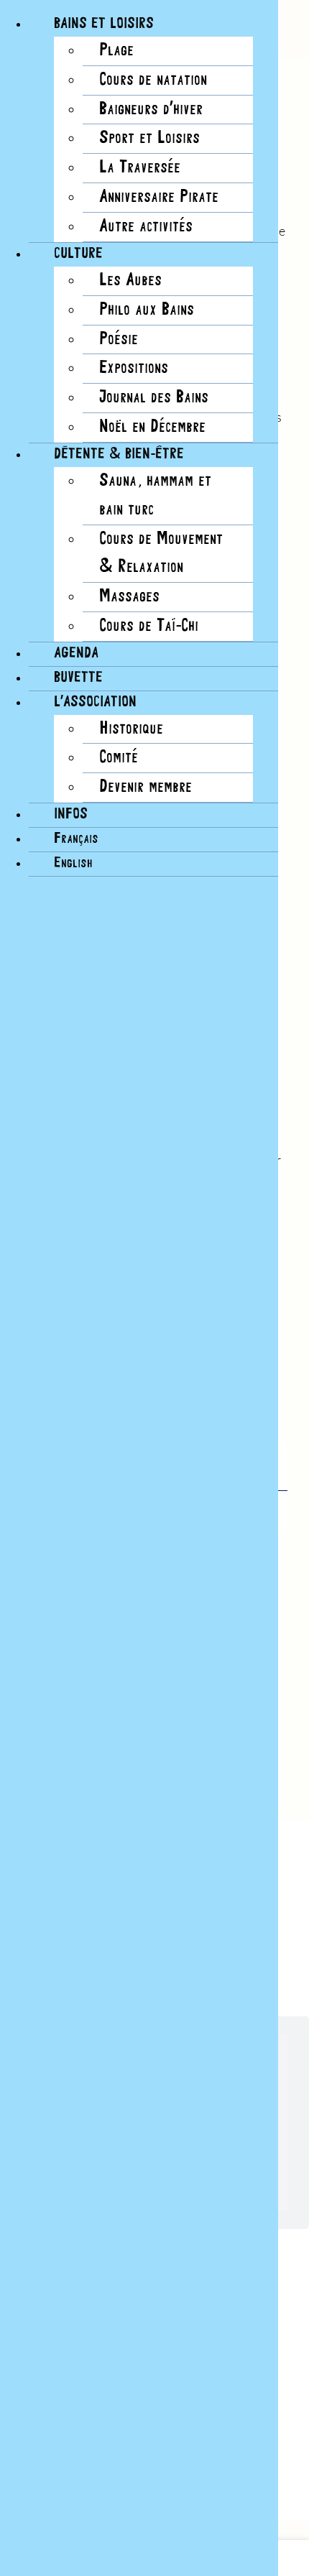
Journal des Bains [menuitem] (154, 398)
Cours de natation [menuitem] (153, 80)
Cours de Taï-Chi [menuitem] (149, 626)
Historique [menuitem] (131, 729)
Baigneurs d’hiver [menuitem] (151, 110)
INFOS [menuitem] (71, 814)
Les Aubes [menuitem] (130, 281)
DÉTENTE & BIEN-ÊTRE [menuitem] (119, 454)
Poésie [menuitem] (119, 340)
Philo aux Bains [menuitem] (147, 310)
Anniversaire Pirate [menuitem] (159, 197)
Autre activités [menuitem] (146, 227)
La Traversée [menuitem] (140, 168)
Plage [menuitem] (116, 51)
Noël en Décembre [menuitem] (152, 427)
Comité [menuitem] (119, 758)
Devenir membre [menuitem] (146, 787)
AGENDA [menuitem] (76, 654)
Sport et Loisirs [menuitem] (149, 138)
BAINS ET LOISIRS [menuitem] (104, 24)
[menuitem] (76, 839)
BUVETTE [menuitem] (78, 678)
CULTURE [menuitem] (78, 254)
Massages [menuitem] (129, 597)
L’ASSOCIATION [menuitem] (95, 702)
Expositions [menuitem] (134, 368)
